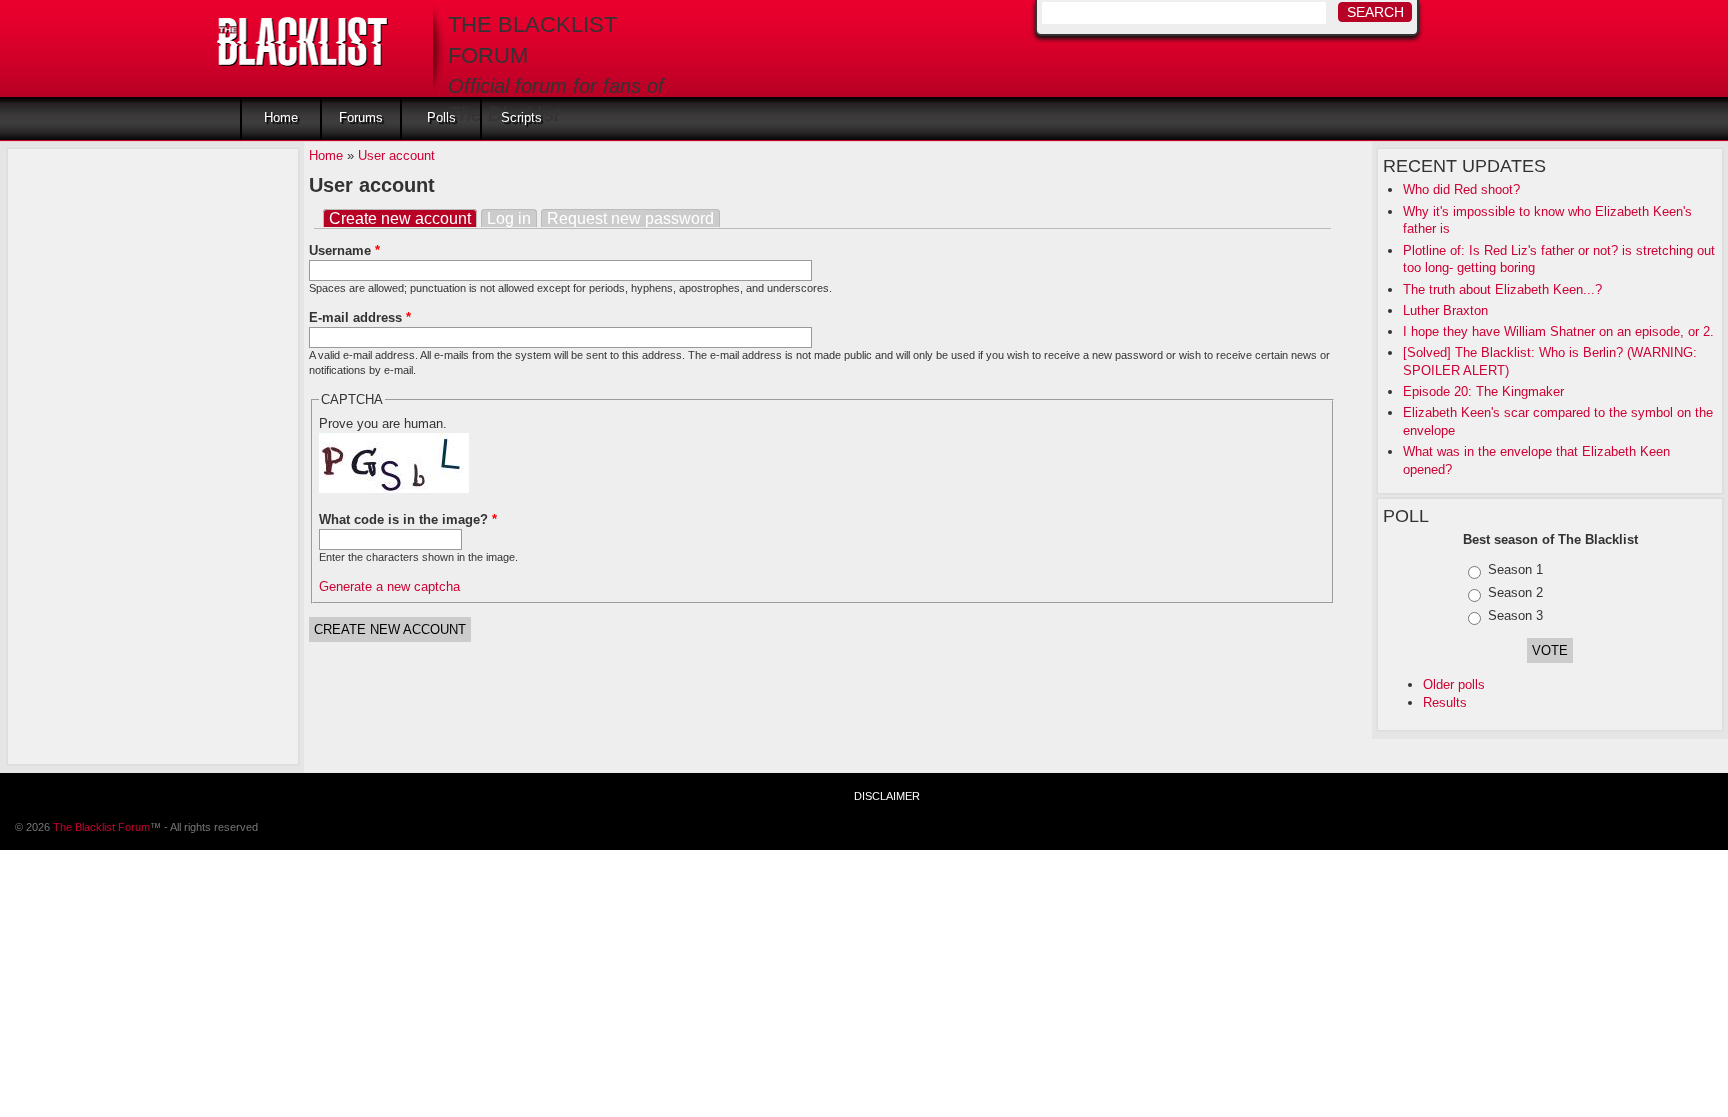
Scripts (521, 117)
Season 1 (1515, 569)
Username (344, 250)
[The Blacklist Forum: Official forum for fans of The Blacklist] (302, 36)
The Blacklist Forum (101, 827)
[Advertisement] (93, 454)
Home (281, 117)
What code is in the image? (408, 519)
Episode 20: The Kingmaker (1483, 391)
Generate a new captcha (389, 586)
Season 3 (1515, 615)
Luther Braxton (1445, 310)
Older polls (1454, 684)
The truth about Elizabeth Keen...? (1502, 289)
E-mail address (360, 317)
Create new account (403, 218)
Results (1445, 702)
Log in (509, 218)
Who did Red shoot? (1461, 189)
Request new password (630, 218)
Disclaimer (887, 796)
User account (396, 155)
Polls (441, 117)
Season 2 (1515, 592)
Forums (361, 117)
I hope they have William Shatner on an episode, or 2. (1558, 331)
